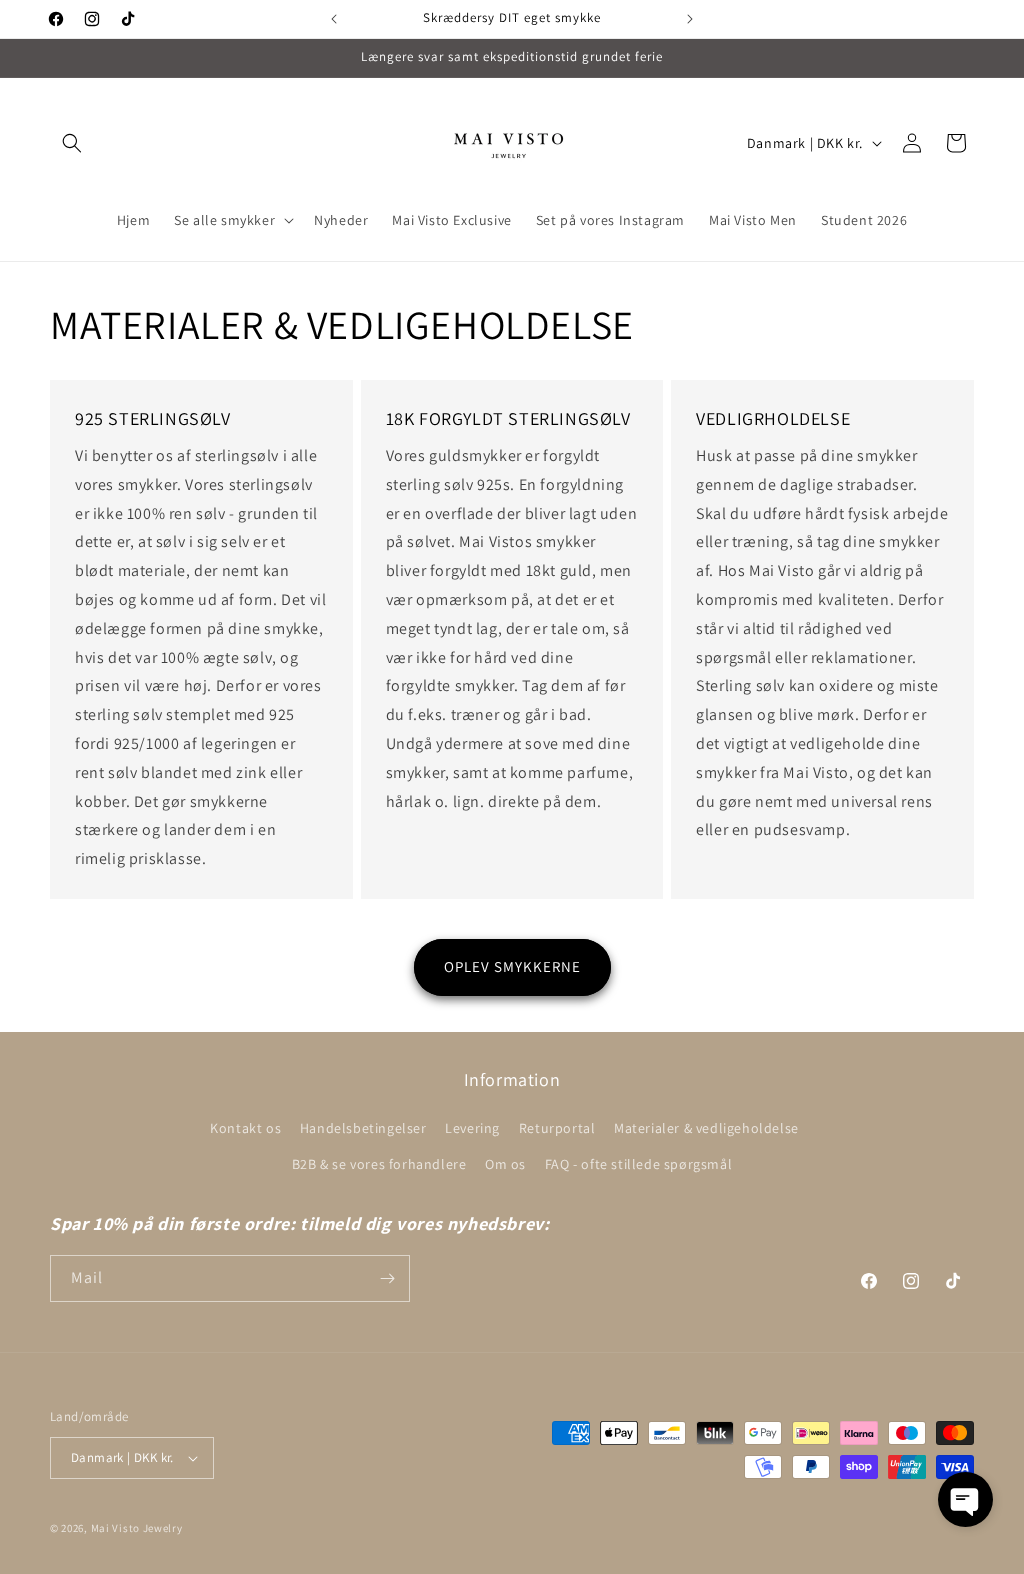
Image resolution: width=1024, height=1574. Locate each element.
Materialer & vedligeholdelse (706, 1128)
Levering (472, 1128)
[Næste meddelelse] (690, 19)
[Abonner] (387, 1278)
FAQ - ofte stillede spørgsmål (638, 1164)
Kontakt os (245, 1128)
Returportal (557, 1128)
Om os (505, 1164)
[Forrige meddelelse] (334, 19)
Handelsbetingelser (363, 1128)
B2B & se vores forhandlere (379, 1164)
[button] (72, 143)
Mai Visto (115, 1528)
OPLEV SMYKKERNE (512, 966)
